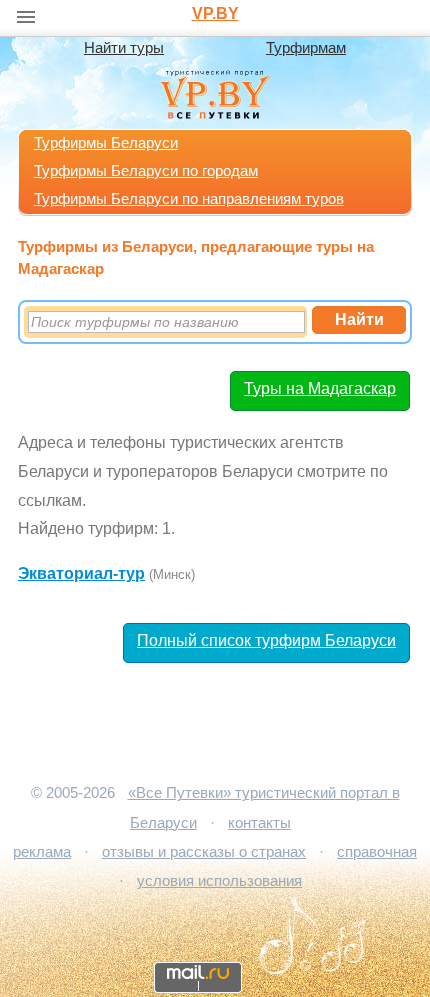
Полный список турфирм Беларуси (266, 640)
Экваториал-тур (81, 573)
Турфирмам (306, 48)
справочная (377, 852)
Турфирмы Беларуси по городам (146, 171)
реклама (42, 852)
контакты (259, 823)
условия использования (219, 881)
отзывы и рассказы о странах (204, 852)
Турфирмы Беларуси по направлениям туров (189, 199)
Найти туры (124, 48)
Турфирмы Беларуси (106, 143)
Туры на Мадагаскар (320, 388)
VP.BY (215, 13)
